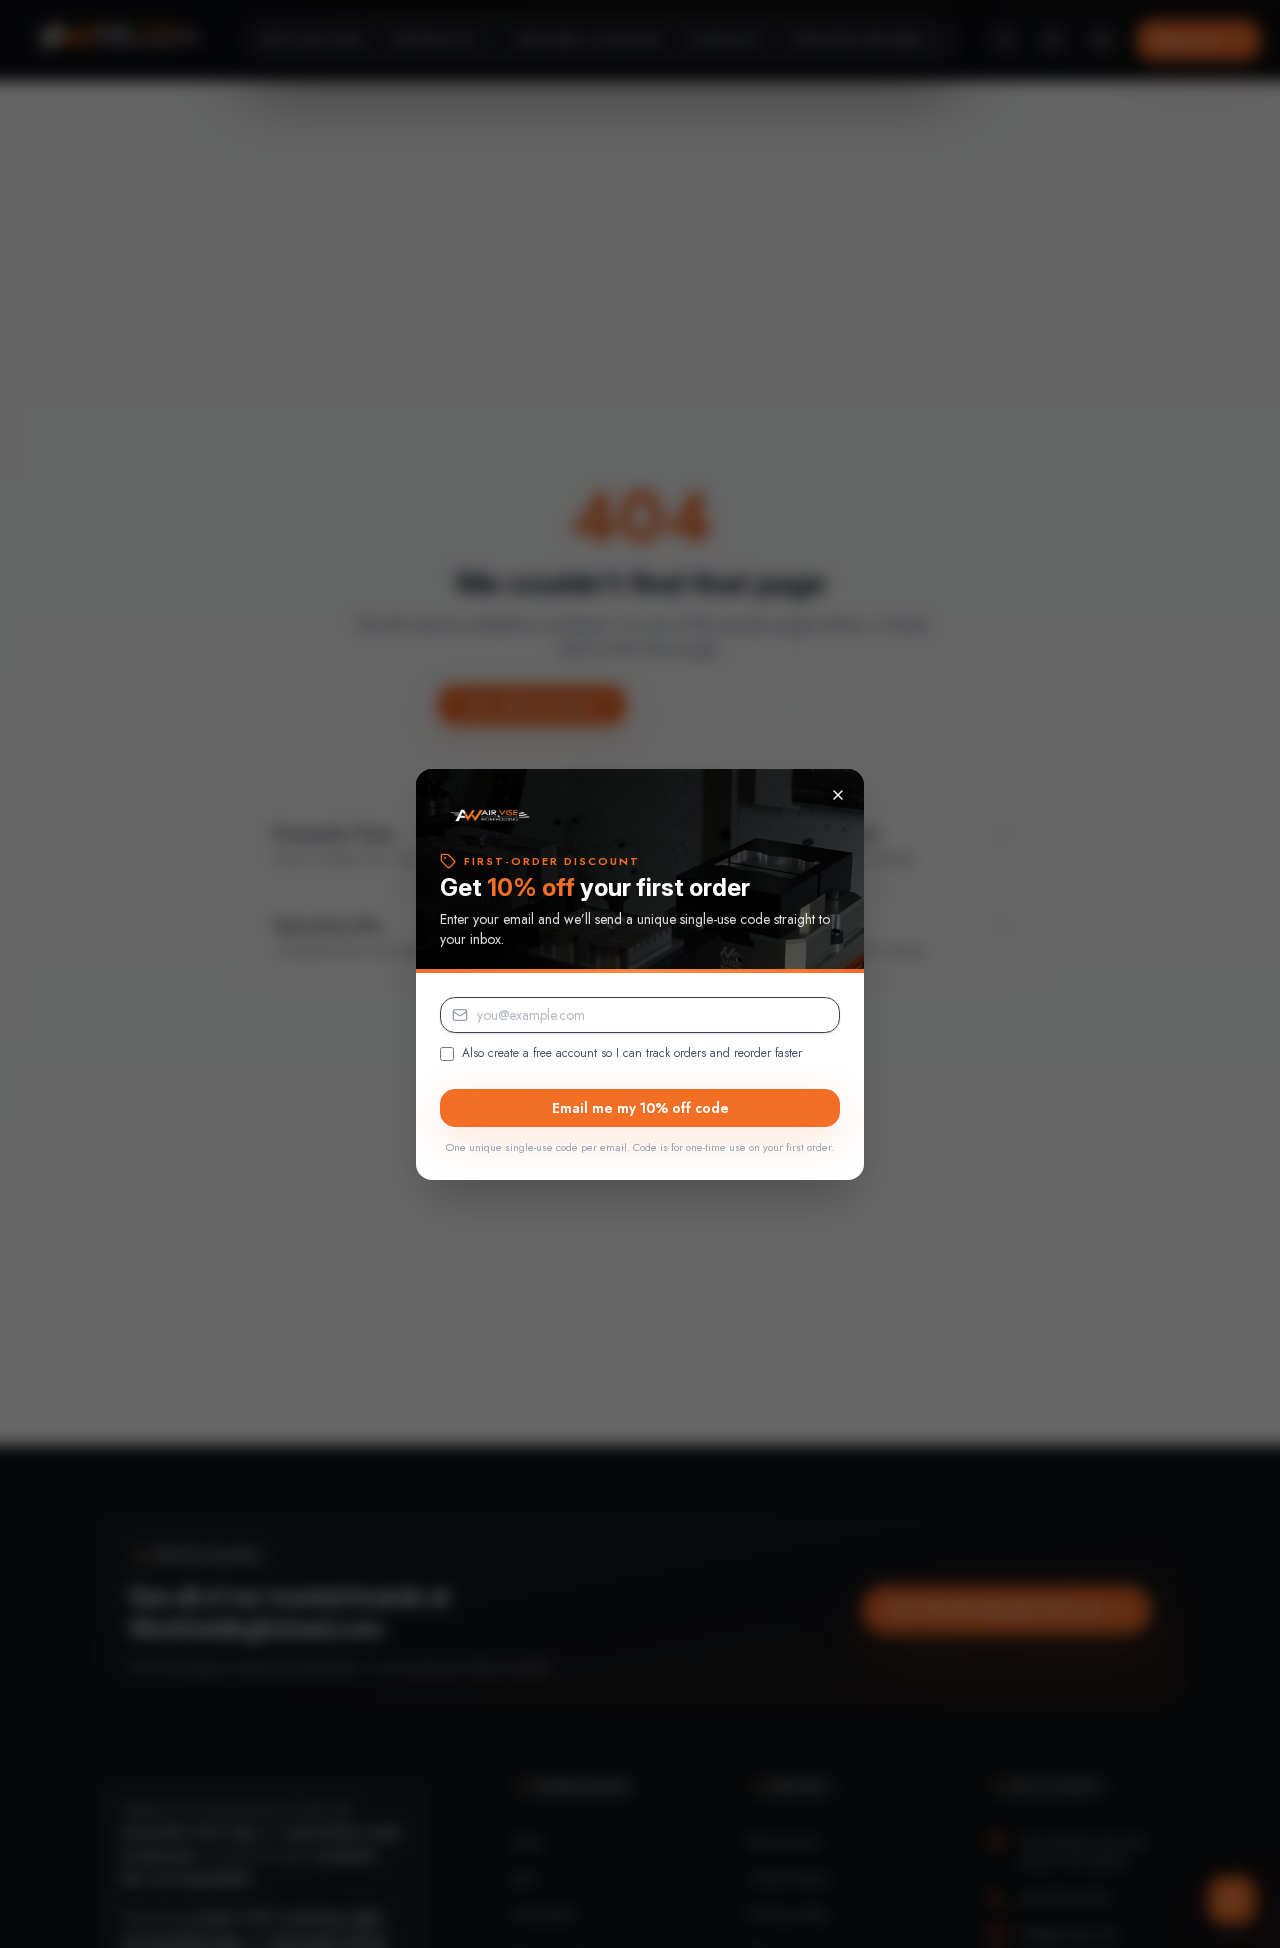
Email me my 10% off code (640, 1108)
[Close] (838, 795)
